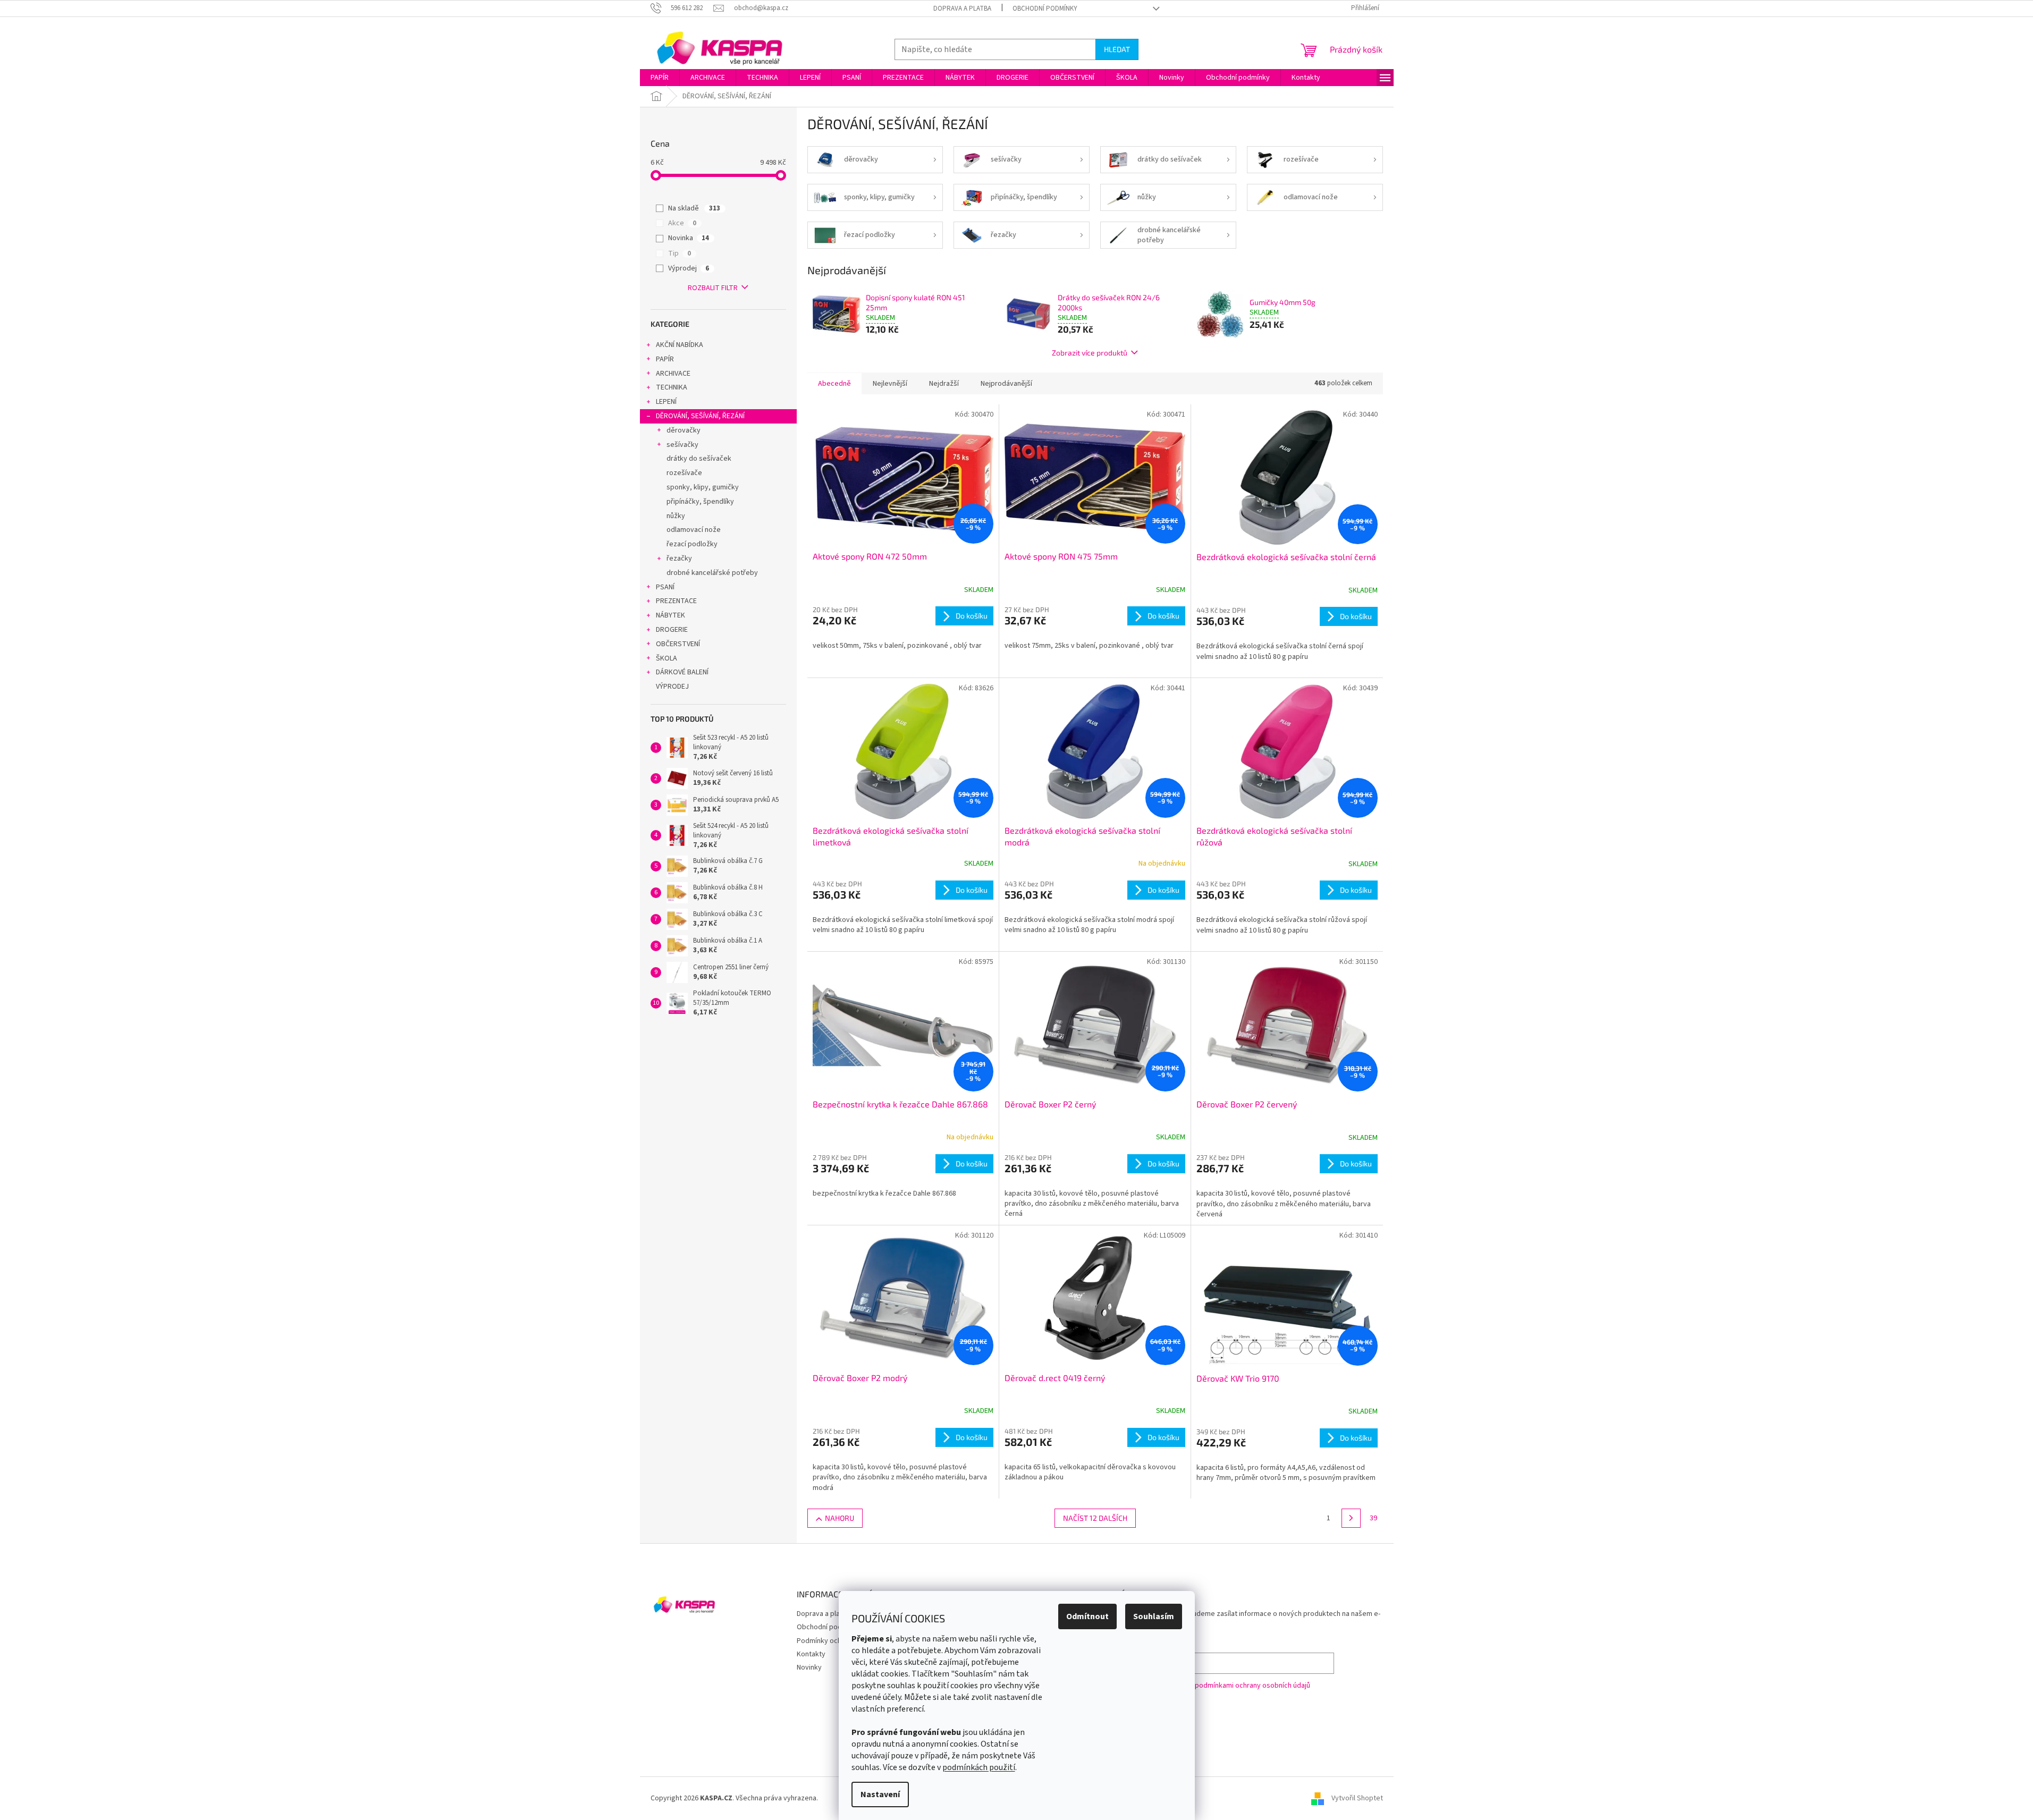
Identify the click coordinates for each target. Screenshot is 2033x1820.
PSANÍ (665, 587)
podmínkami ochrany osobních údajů (1252, 1686)
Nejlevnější (890, 384)
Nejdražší (944, 384)
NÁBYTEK (670, 615)
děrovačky (684, 430)
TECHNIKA (672, 387)
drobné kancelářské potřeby (712, 573)
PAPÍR (665, 359)
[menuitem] (660, 78)
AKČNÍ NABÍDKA (680, 345)
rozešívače (684, 473)
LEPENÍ (666, 402)
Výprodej (689, 268)
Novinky (809, 1667)
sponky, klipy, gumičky (703, 487)
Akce (682, 223)
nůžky (676, 516)
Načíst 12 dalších (1095, 1518)
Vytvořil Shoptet (1357, 1798)
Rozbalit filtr (713, 288)
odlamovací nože (694, 530)
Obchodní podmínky (1045, 9)
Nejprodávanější (1006, 384)
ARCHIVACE (673, 374)
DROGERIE (672, 630)
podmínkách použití (979, 1767)
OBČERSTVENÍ (678, 644)
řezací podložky (692, 544)
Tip (680, 253)
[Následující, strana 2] (1351, 1518)
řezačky (679, 558)
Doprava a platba (962, 9)
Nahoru (840, 1518)
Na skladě (694, 208)
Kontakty (811, 1654)
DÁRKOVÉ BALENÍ (682, 672)
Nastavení (880, 1794)
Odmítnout (1087, 1616)
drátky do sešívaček (699, 459)
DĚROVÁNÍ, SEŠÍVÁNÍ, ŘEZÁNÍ (700, 416)
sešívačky (682, 445)
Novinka (689, 238)
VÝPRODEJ (672, 687)
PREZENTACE (676, 601)
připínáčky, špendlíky (700, 502)
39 (1373, 1518)
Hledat (1117, 49)
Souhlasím (1154, 1616)
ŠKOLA (667, 658)
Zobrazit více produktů (1090, 353)
